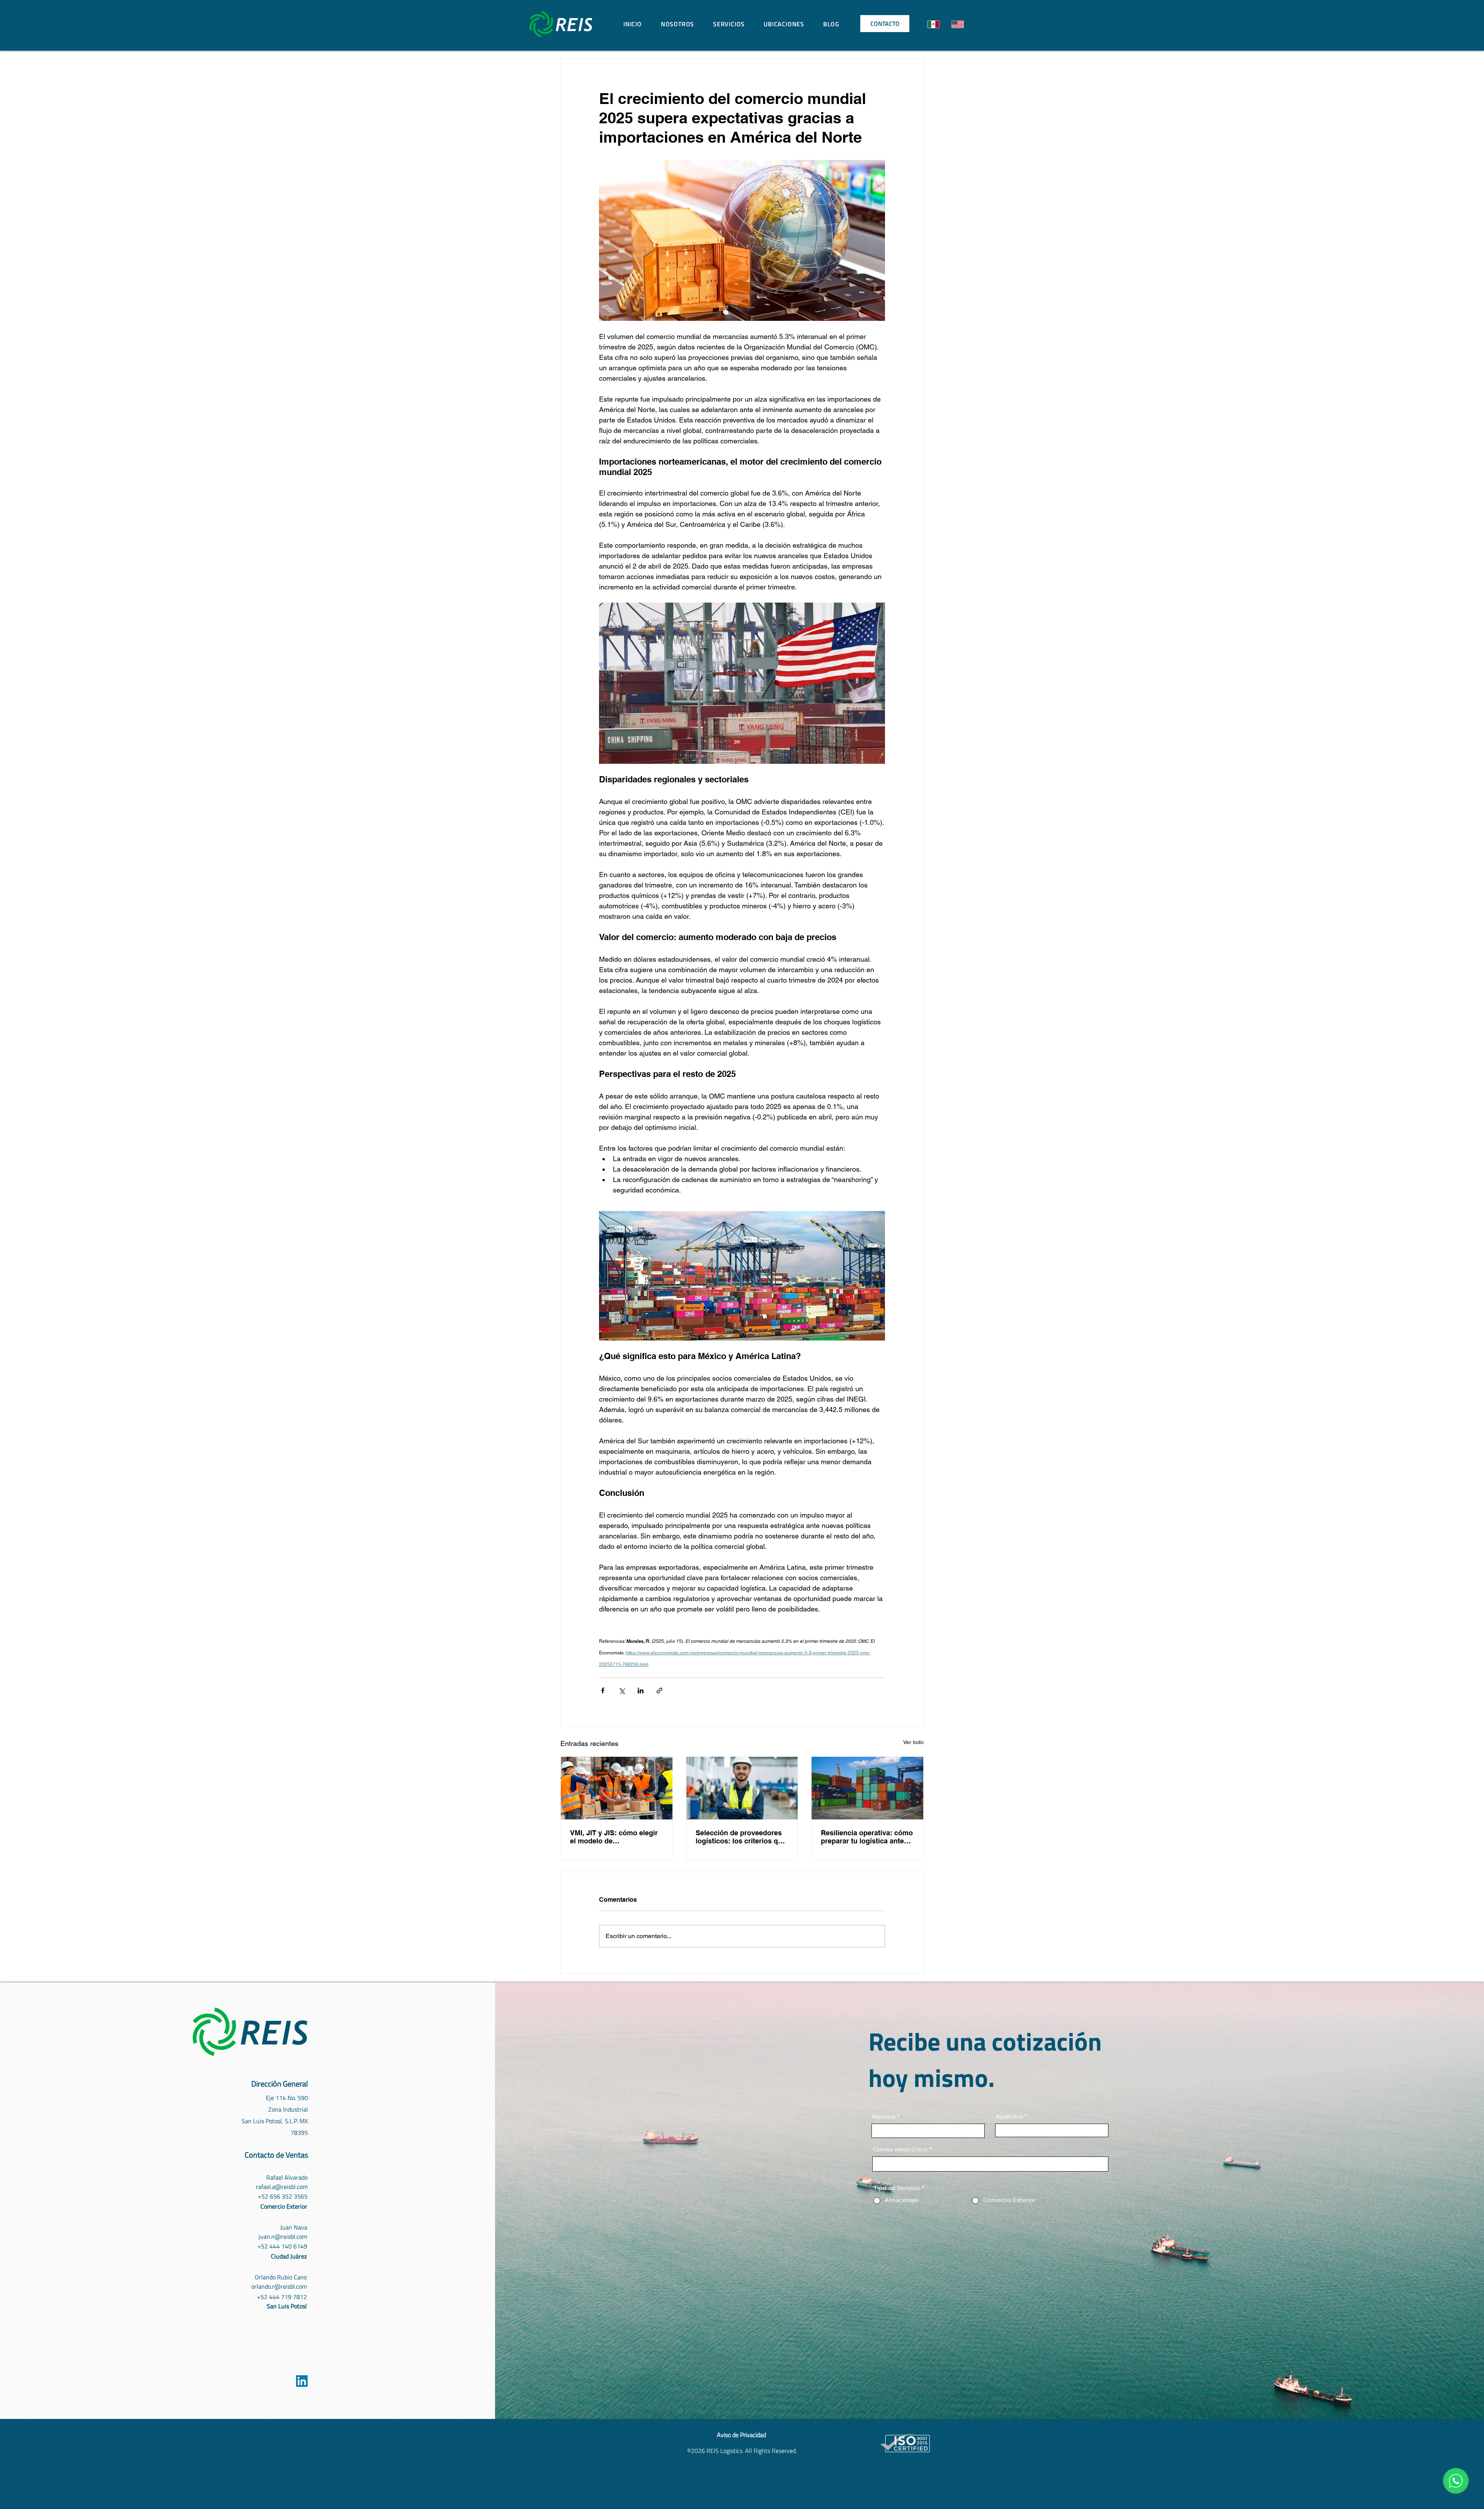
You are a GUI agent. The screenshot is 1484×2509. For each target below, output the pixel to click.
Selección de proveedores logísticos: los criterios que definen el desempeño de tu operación (741, 1837)
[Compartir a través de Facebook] (603, 1691)
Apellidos (1009, 2117)
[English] (957, 24)
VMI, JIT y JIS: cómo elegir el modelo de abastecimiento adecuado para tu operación (614, 1837)
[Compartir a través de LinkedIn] (641, 1691)
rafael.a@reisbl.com (282, 2187)
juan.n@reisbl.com (283, 2236)
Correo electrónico (900, 2150)
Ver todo (913, 1742)
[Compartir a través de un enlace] (659, 1691)
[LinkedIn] (302, 2381)
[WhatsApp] (1456, 2481)
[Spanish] (933, 24)
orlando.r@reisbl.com (279, 2286)
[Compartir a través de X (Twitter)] (622, 1691)
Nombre (884, 2117)
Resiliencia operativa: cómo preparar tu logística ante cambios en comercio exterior (867, 1837)
